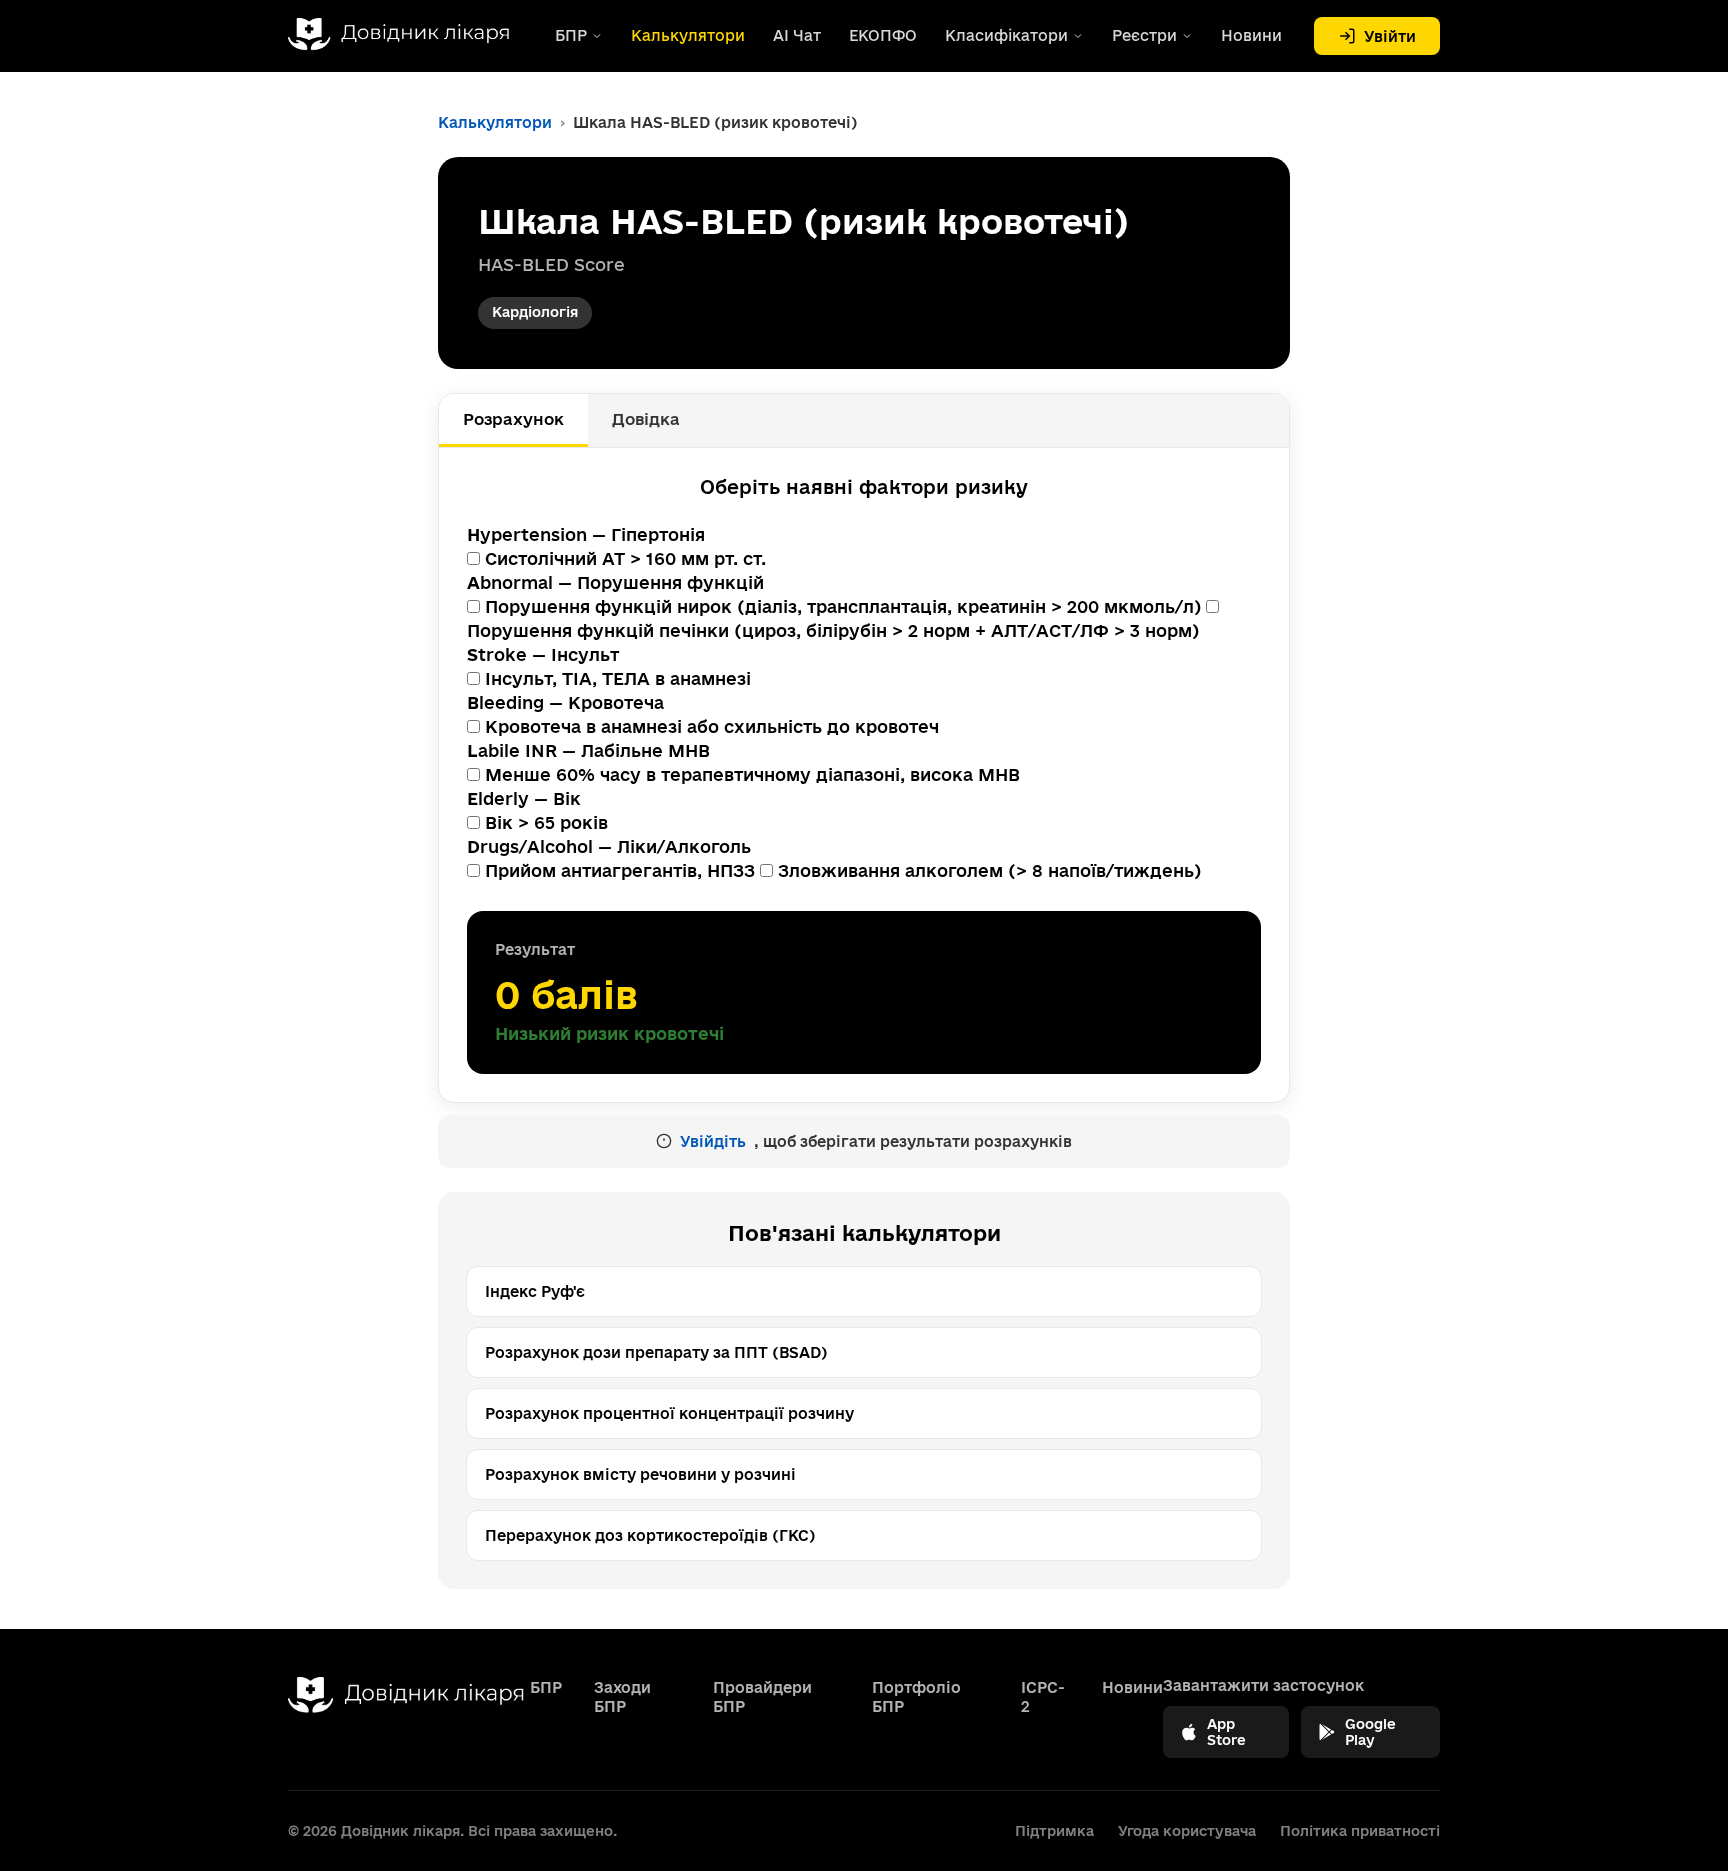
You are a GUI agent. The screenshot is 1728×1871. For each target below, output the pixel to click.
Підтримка (1054, 1831)
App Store (1226, 1732)
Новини (1251, 36)
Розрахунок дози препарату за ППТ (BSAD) (656, 1352)
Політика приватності (1360, 1831)
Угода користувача (1187, 1831)
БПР (571, 36)
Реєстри (1144, 36)
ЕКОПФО (883, 36)
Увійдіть (713, 1141)
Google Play (1370, 1732)
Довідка (646, 419)
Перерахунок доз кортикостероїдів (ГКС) (650, 1535)
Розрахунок (513, 419)
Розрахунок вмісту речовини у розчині (640, 1474)
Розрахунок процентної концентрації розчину (669, 1413)
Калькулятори (688, 36)
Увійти (1390, 36)
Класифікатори (1006, 36)
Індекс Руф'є (535, 1291)
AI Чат (797, 36)
